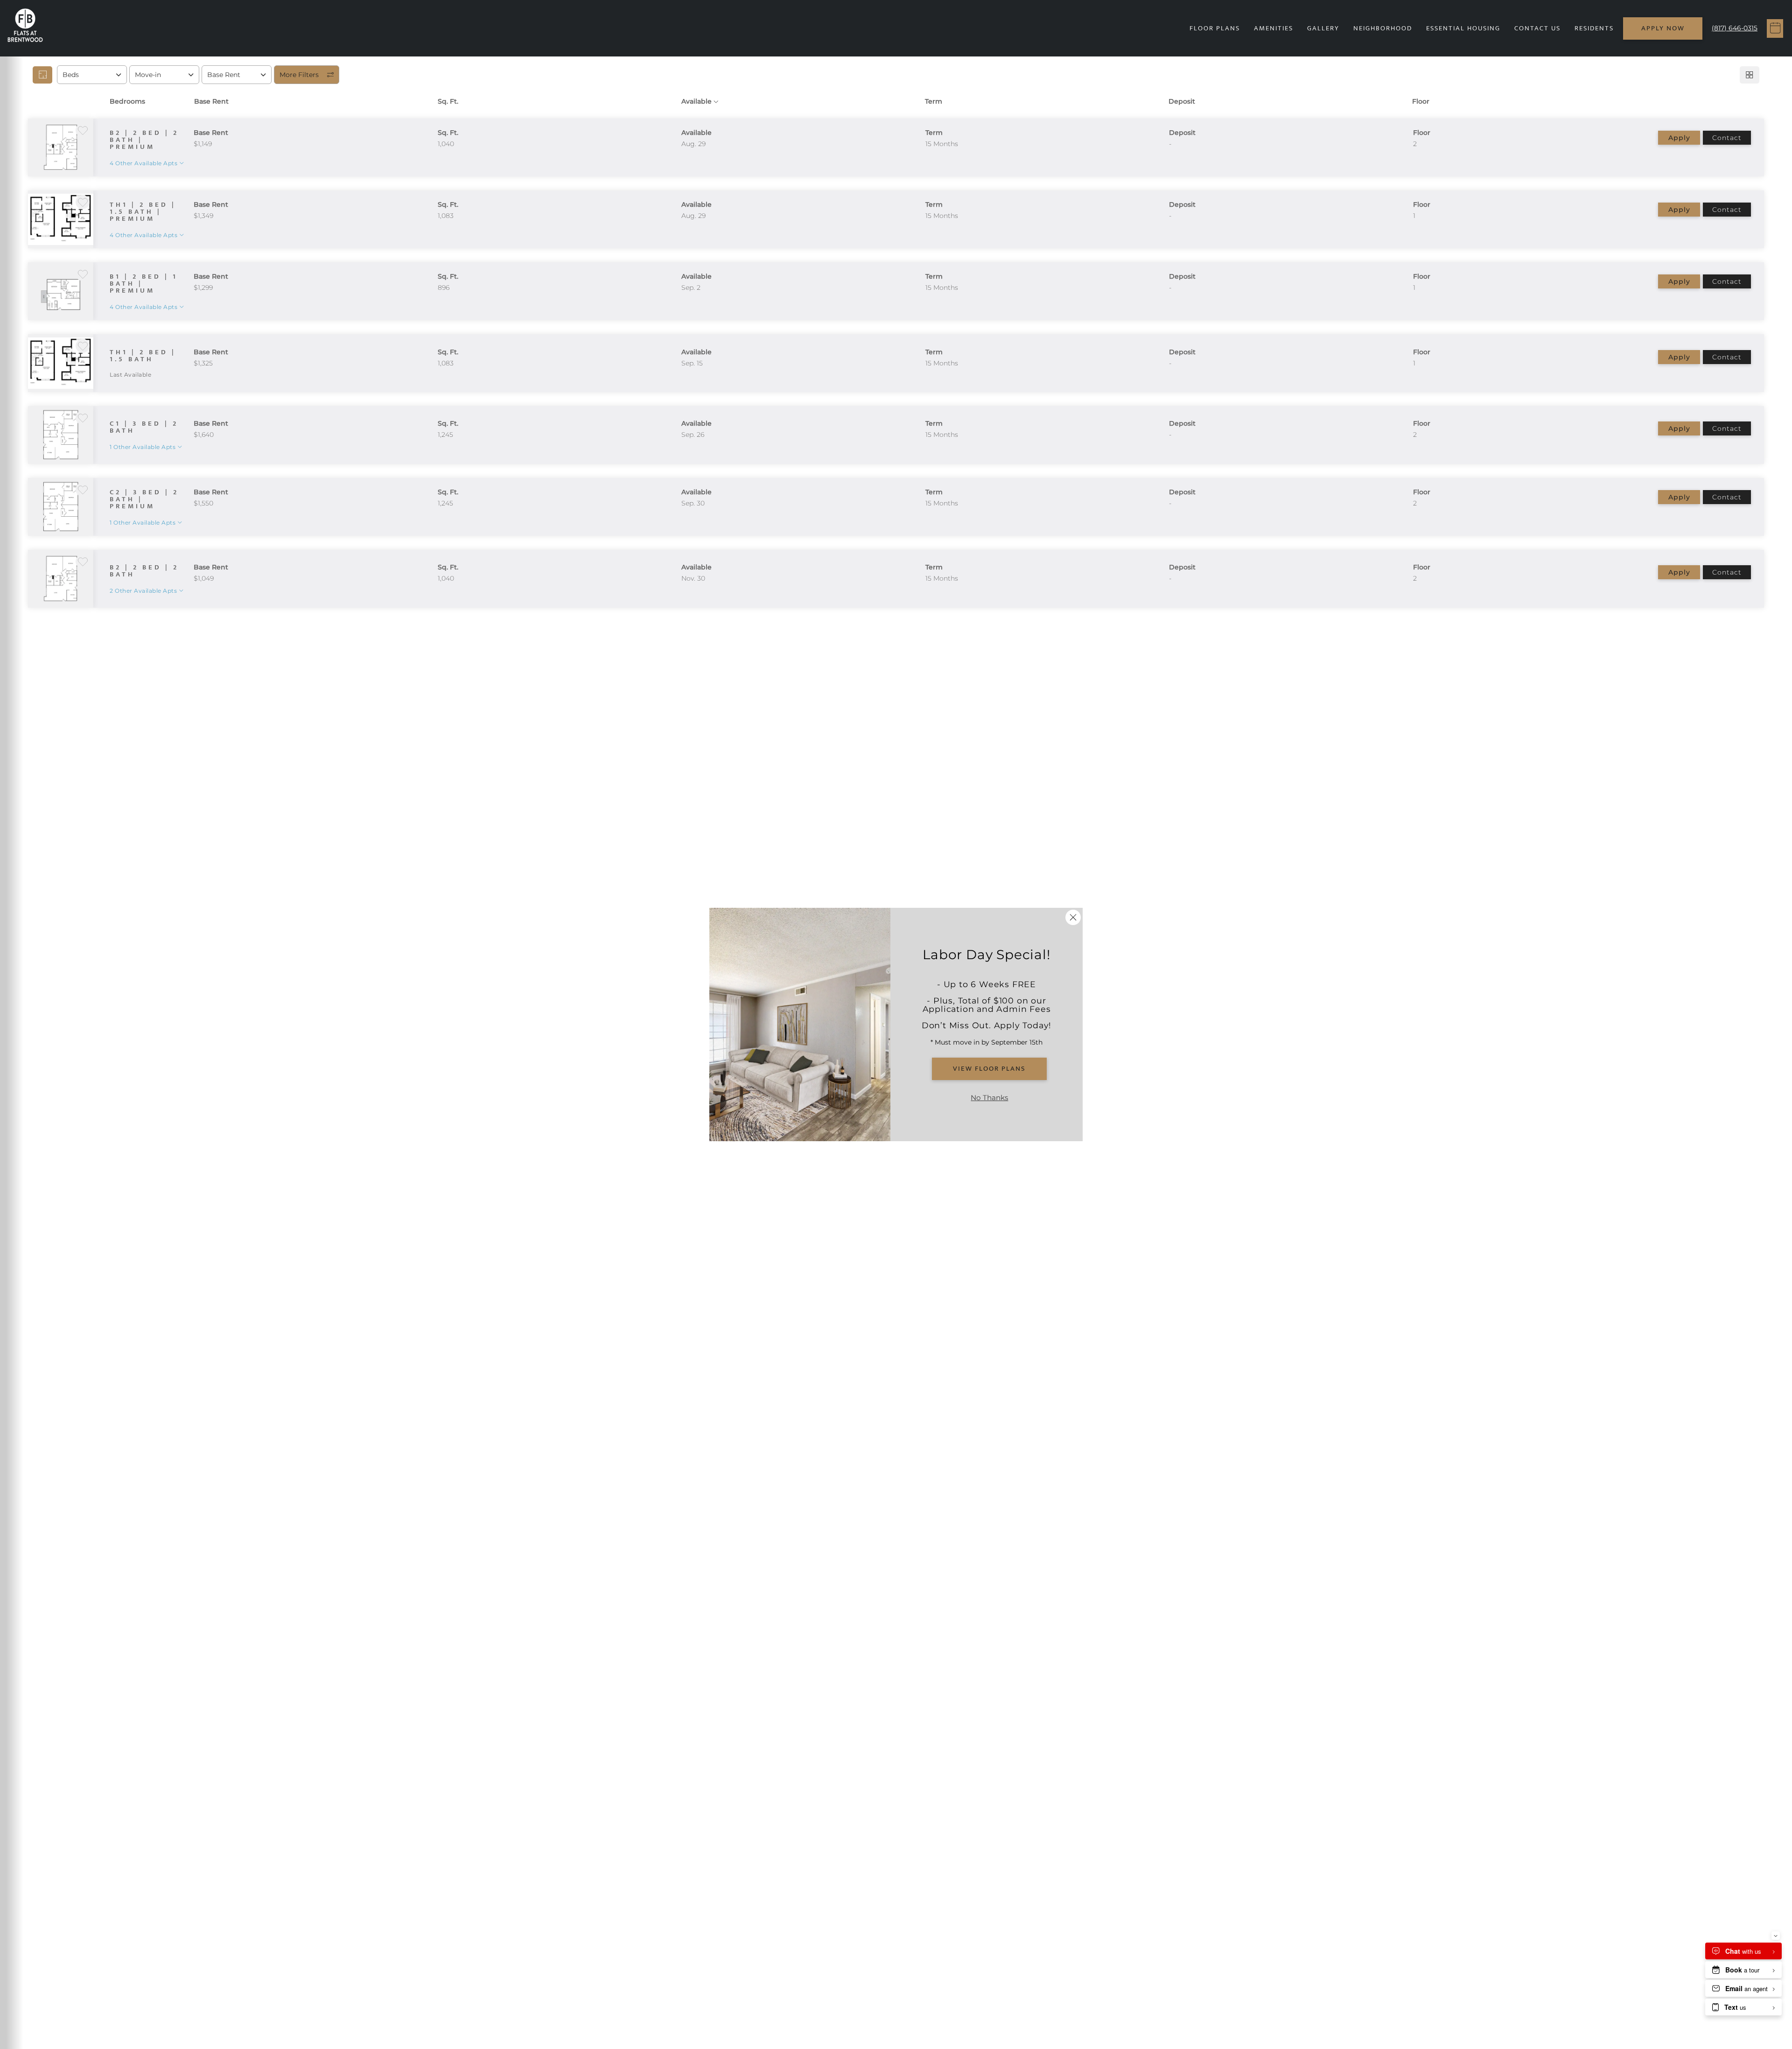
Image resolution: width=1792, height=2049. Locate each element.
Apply (1679, 138)
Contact (1727, 138)
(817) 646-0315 (1735, 28)
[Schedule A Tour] (1775, 28)
